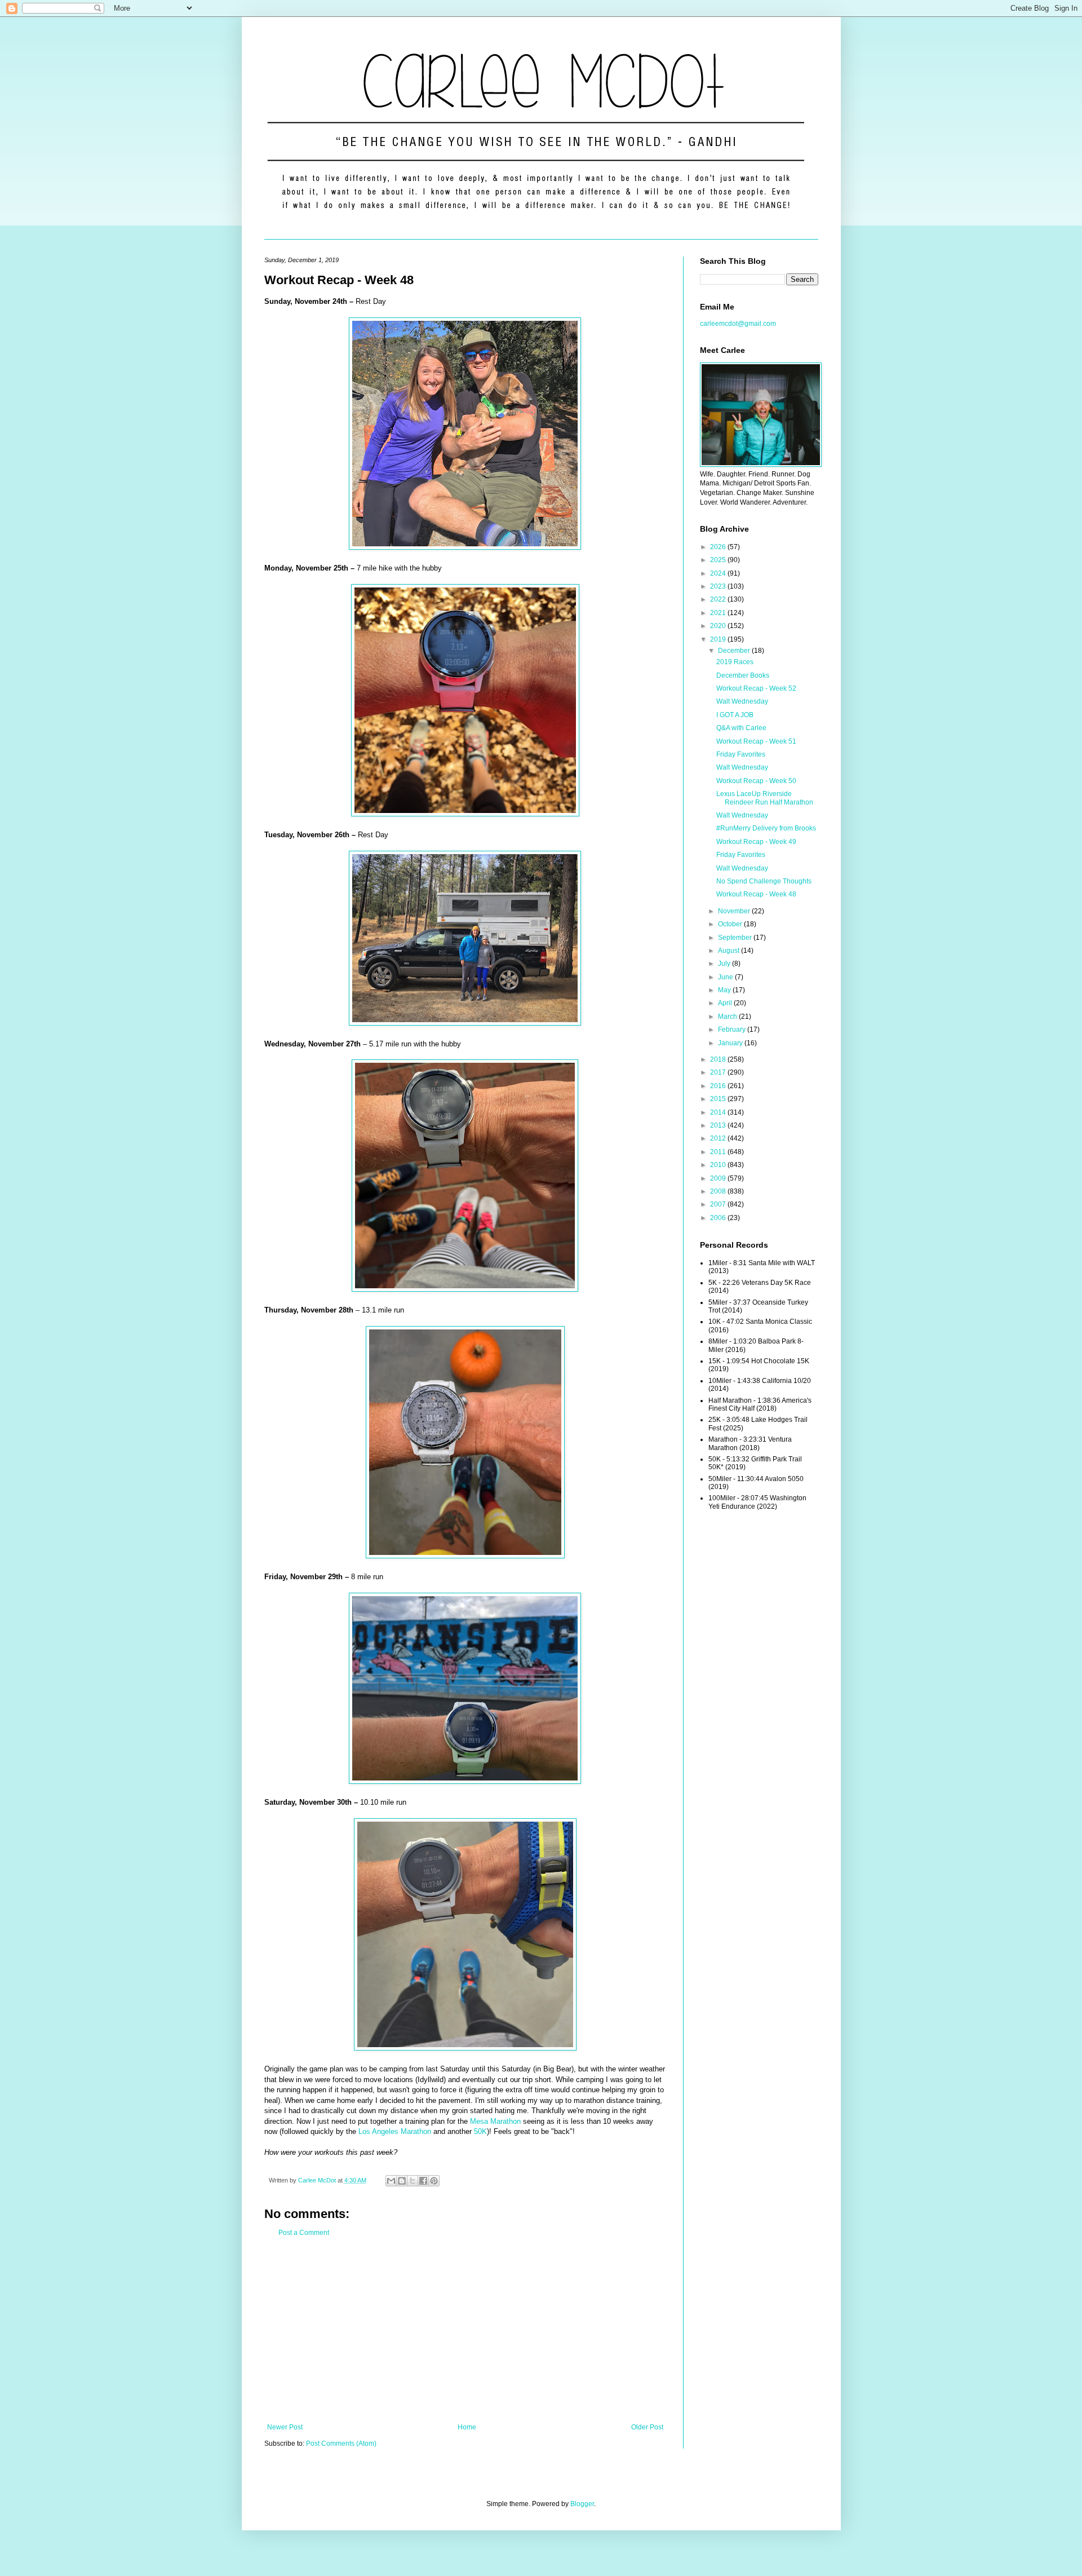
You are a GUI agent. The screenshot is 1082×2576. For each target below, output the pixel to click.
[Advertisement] (465, 2330)
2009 (719, 1178)
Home (467, 2427)
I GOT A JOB (735, 715)
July (725, 964)
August (730, 951)
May (725, 990)
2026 (719, 547)
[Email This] (391, 2181)
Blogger (582, 2504)
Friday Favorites (741, 754)
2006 (719, 1218)
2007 (719, 1204)
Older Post (647, 2427)
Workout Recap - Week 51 (756, 741)
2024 (719, 573)
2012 (719, 1138)
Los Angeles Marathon (395, 2131)
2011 (719, 1152)
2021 (719, 613)
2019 (719, 639)
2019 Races (735, 662)
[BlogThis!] (402, 2181)
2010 (719, 1165)
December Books (743, 675)
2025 (719, 560)
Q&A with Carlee (741, 728)
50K (480, 2131)
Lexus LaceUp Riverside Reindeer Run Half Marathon (765, 798)
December (735, 651)
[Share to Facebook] (423, 2181)
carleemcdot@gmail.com (738, 324)
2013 (719, 1125)
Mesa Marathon (495, 2121)
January (731, 1043)
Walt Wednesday (742, 701)
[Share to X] (413, 2181)
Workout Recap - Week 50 (756, 781)
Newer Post (285, 2427)
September (736, 938)
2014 (719, 1112)
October (731, 924)
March (728, 1017)
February (733, 1029)
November (735, 911)
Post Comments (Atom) (341, 2444)
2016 (719, 1086)
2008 (719, 1191)
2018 (719, 1059)
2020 (719, 626)
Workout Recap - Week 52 (756, 688)
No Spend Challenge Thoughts (764, 881)
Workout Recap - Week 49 (756, 842)
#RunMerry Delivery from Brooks (766, 828)
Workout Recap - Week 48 (756, 894)
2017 (719, 1072)
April (726, 1003)
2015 (719, 1099)
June (726, 977)
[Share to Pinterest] (434, 2181)
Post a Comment (304, 2233)
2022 (719, 599)
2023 (719, 586)
